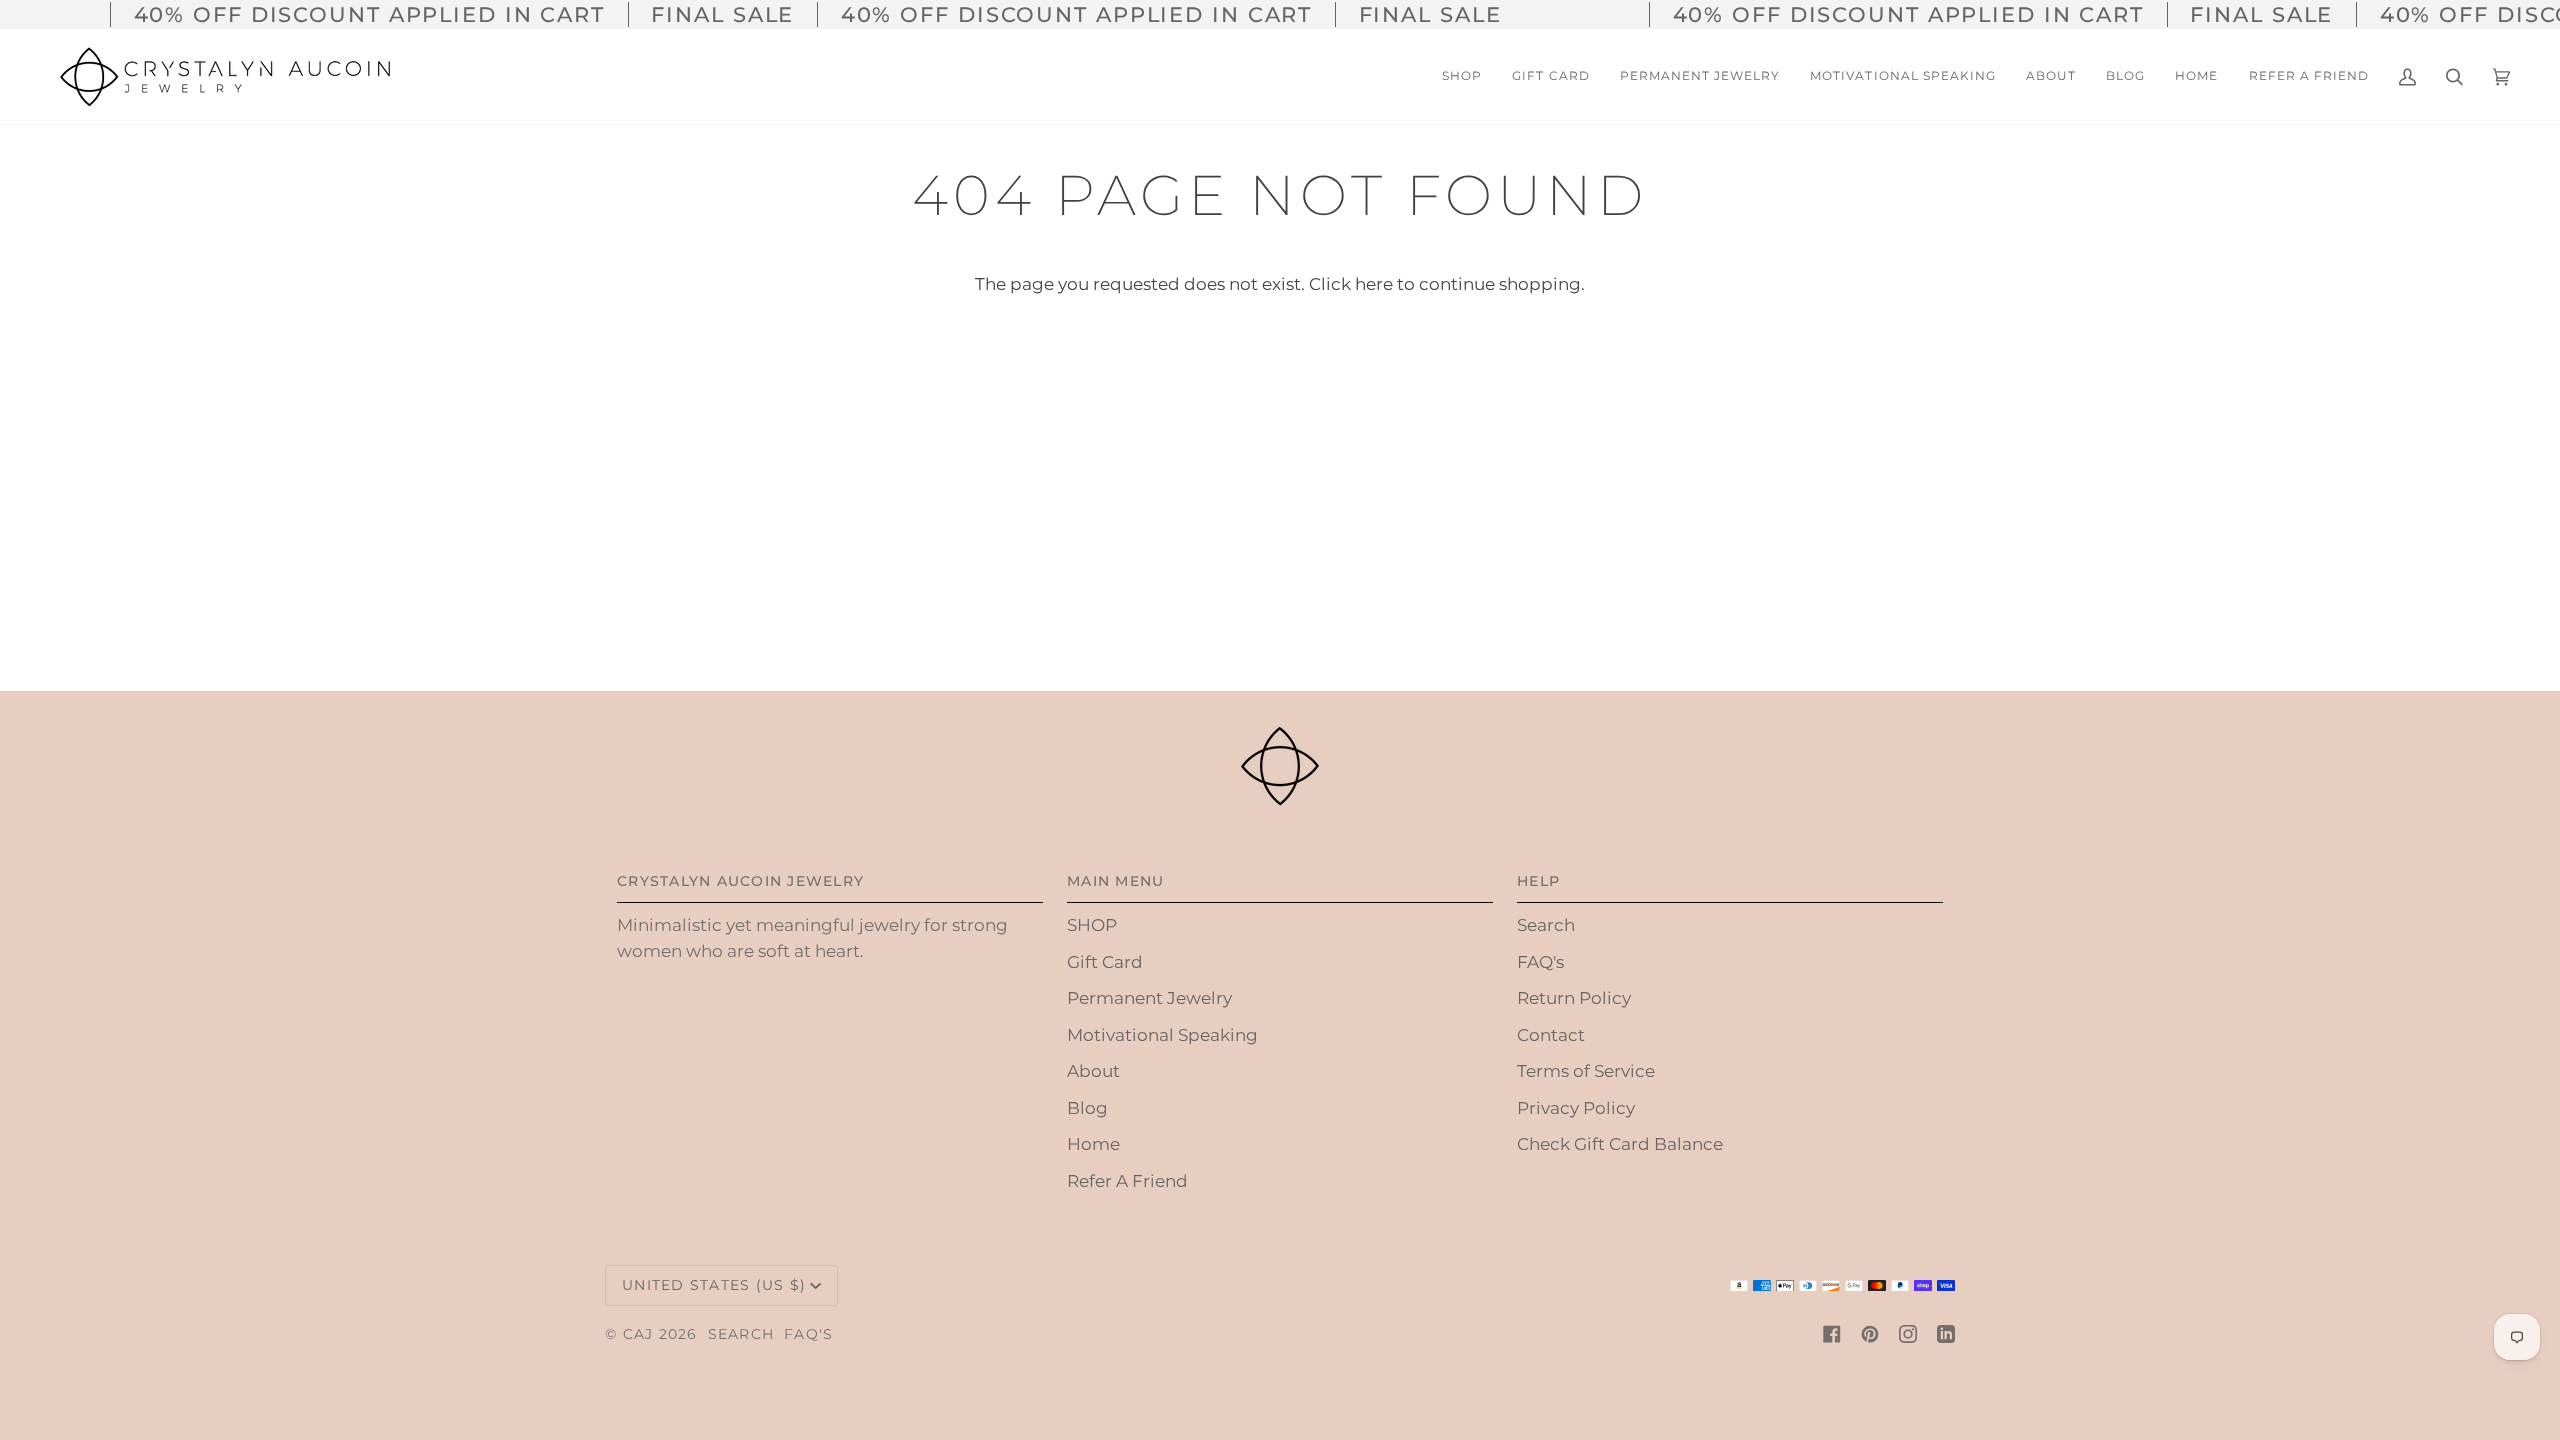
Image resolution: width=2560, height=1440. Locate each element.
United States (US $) (714, 1285)
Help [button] (1538, 881)
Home (1093, 1144)
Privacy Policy (1576, 1108)
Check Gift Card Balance (1620, 1144)
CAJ (638, 1334)
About (1093, 1071)
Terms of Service (1586, 1071)
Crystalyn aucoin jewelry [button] (740, 881)
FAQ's (1540, 962)
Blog (1087, 1108)
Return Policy (1574, 998)
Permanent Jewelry (1149, 998)
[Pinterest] (1870, 1334)
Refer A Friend (1127, 1181)
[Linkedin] (1946, 1334)
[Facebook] (1832, 1334)
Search (1546, 925)
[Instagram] (1908, 1334)
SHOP (1092, 925)
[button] (2051, 76)
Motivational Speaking (1162, 1035)
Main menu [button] (1115, 881)
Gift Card (1105, 962)
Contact (1551, 1035)
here (1374, 284)
